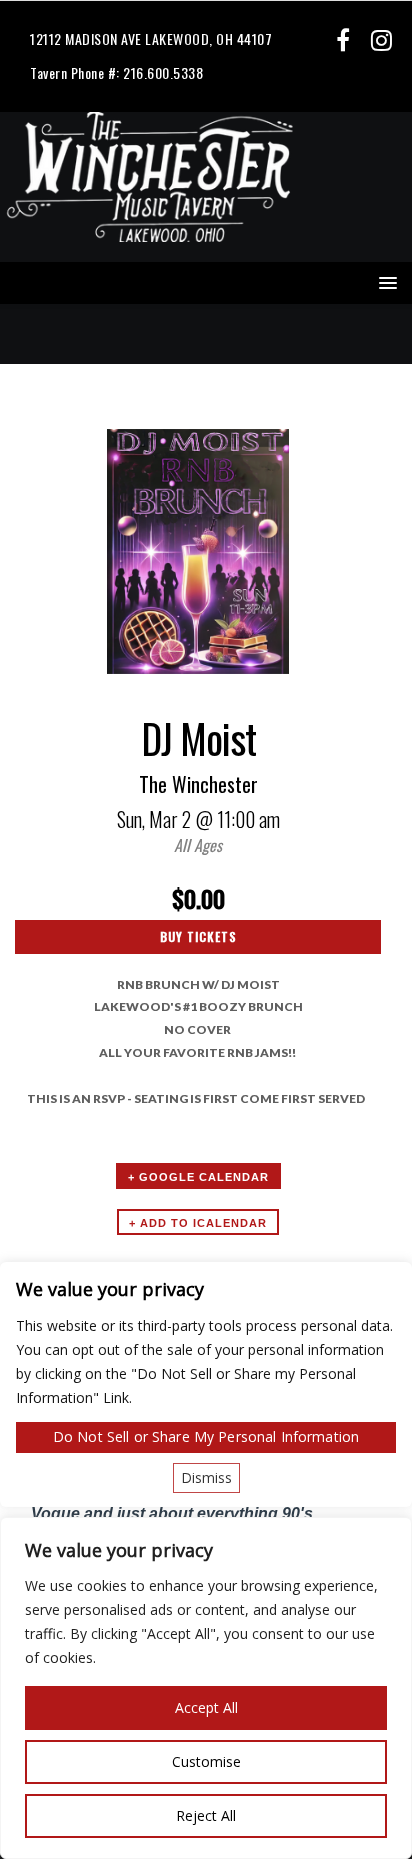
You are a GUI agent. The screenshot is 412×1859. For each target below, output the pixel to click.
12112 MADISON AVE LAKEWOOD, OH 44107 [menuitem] (151, 38)
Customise (206, 1761)
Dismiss (206, 1477)
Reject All (206, 1815)
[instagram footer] (381, 39)
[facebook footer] (342, 39)
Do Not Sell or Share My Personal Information (206, 1436)
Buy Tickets (198, 936)
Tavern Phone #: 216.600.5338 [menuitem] (116, 72)
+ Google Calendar (198, 1177)
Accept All (206, 1707)
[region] (206, 1688)
